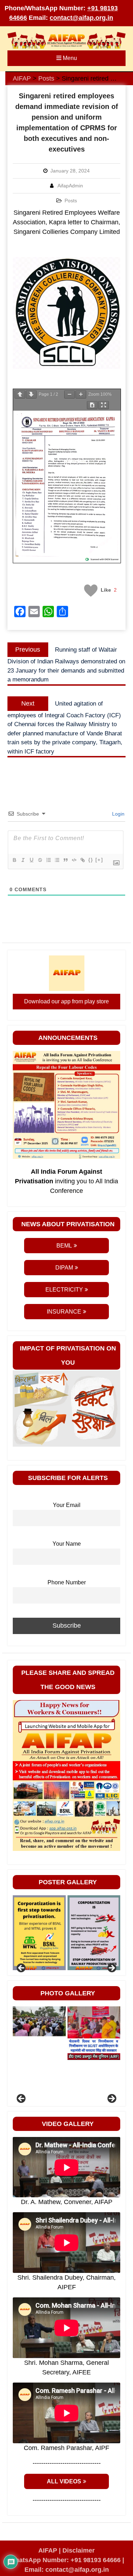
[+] (99, 860)
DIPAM (64, 1268)
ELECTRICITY (64, 1290)
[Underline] (31, 860)
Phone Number (67, 1582)
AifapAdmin (70, 186)
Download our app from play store (66, 1001)
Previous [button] (22, 1968)
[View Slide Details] (39, 1933)
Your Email (67, 1505)
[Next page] (31, 394)
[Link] (82, 860)
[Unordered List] (57, 860)
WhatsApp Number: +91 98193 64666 (65, 2560)
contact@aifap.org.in (81, 18)
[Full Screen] (104, 405)
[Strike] (40, 860)
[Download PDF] (92, 405)
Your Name (67, 1544)
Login (118, 814)
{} (91, 860)
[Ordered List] (48, 860)
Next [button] (111, 1968)
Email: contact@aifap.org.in (67, 2570)
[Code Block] (74, 860)
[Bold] (14, 860)
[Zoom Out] (70, 394)
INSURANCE (64, 1312)
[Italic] (23, 860)
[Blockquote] (65, 860)
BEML (64, 1246)
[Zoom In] (81, 394)
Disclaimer (79, 2550)
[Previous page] (20, 394)
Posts (71, 201)
